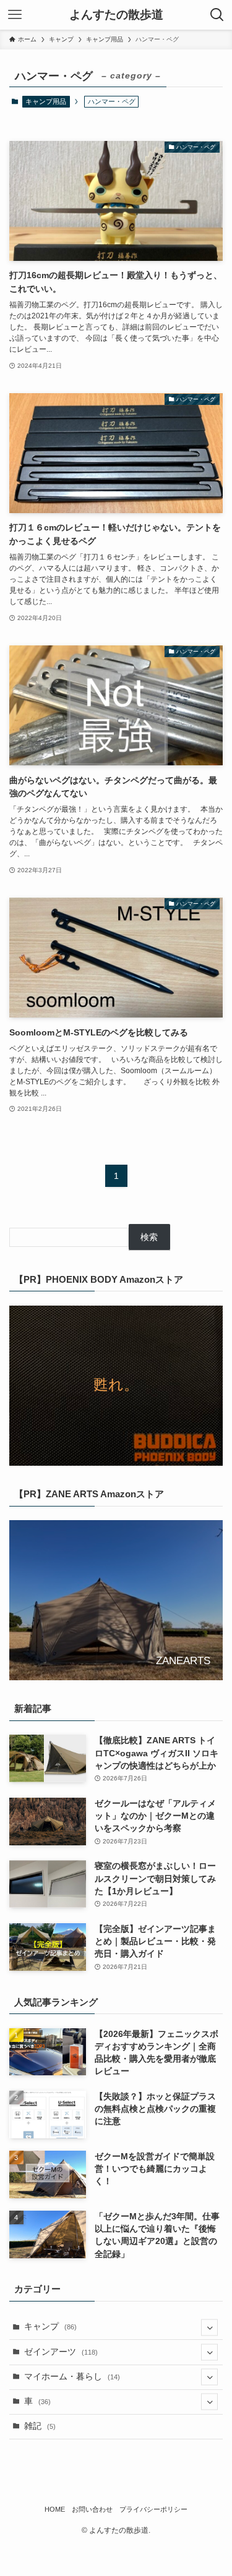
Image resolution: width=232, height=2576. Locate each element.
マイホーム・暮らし (72, 2377)
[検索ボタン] (217, 15)
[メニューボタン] (15, 15)
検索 (149, 1237)
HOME (55, 2509)
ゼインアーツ (61, 2352)
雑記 (40, 2426)
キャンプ (50, 2327)
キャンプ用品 (46, 101)
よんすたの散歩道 (116, 15)
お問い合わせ (92, 2509)
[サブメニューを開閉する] (209, 2327)
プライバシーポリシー (153, 2509)
